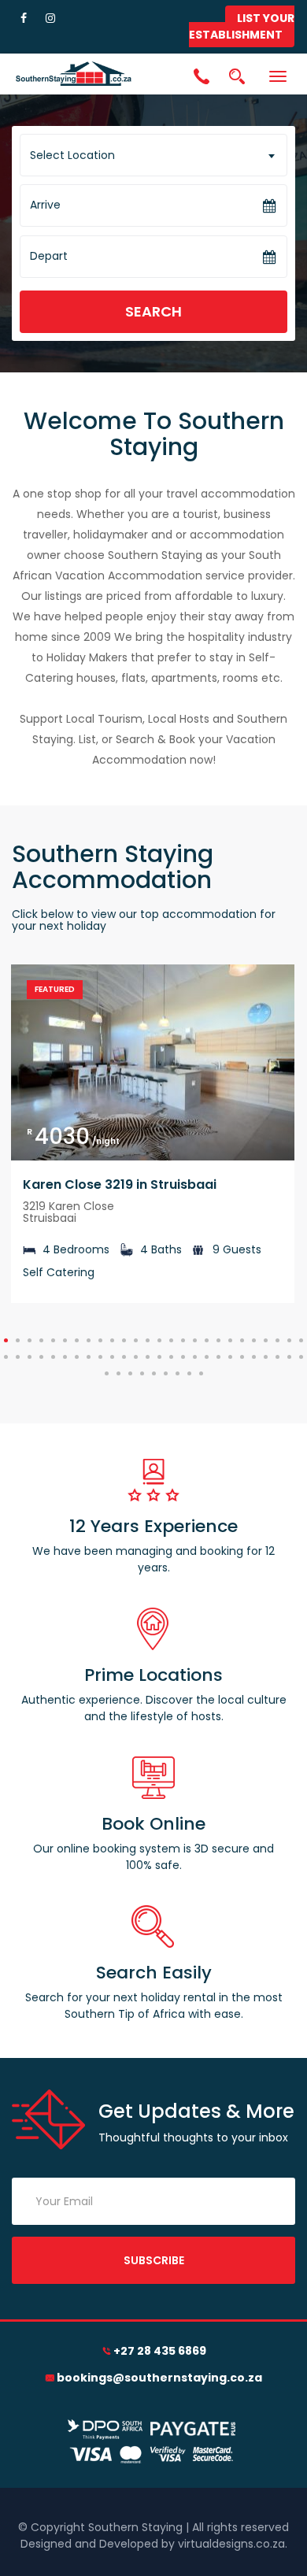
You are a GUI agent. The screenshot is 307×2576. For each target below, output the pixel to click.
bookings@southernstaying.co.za (159, 2378)
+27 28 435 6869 (160, 2351)
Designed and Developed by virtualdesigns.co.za (153, 2544)
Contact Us (202, 78)
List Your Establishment (242, 26)
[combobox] (153, 155)
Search (153, 311)
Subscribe (154, 2260)
